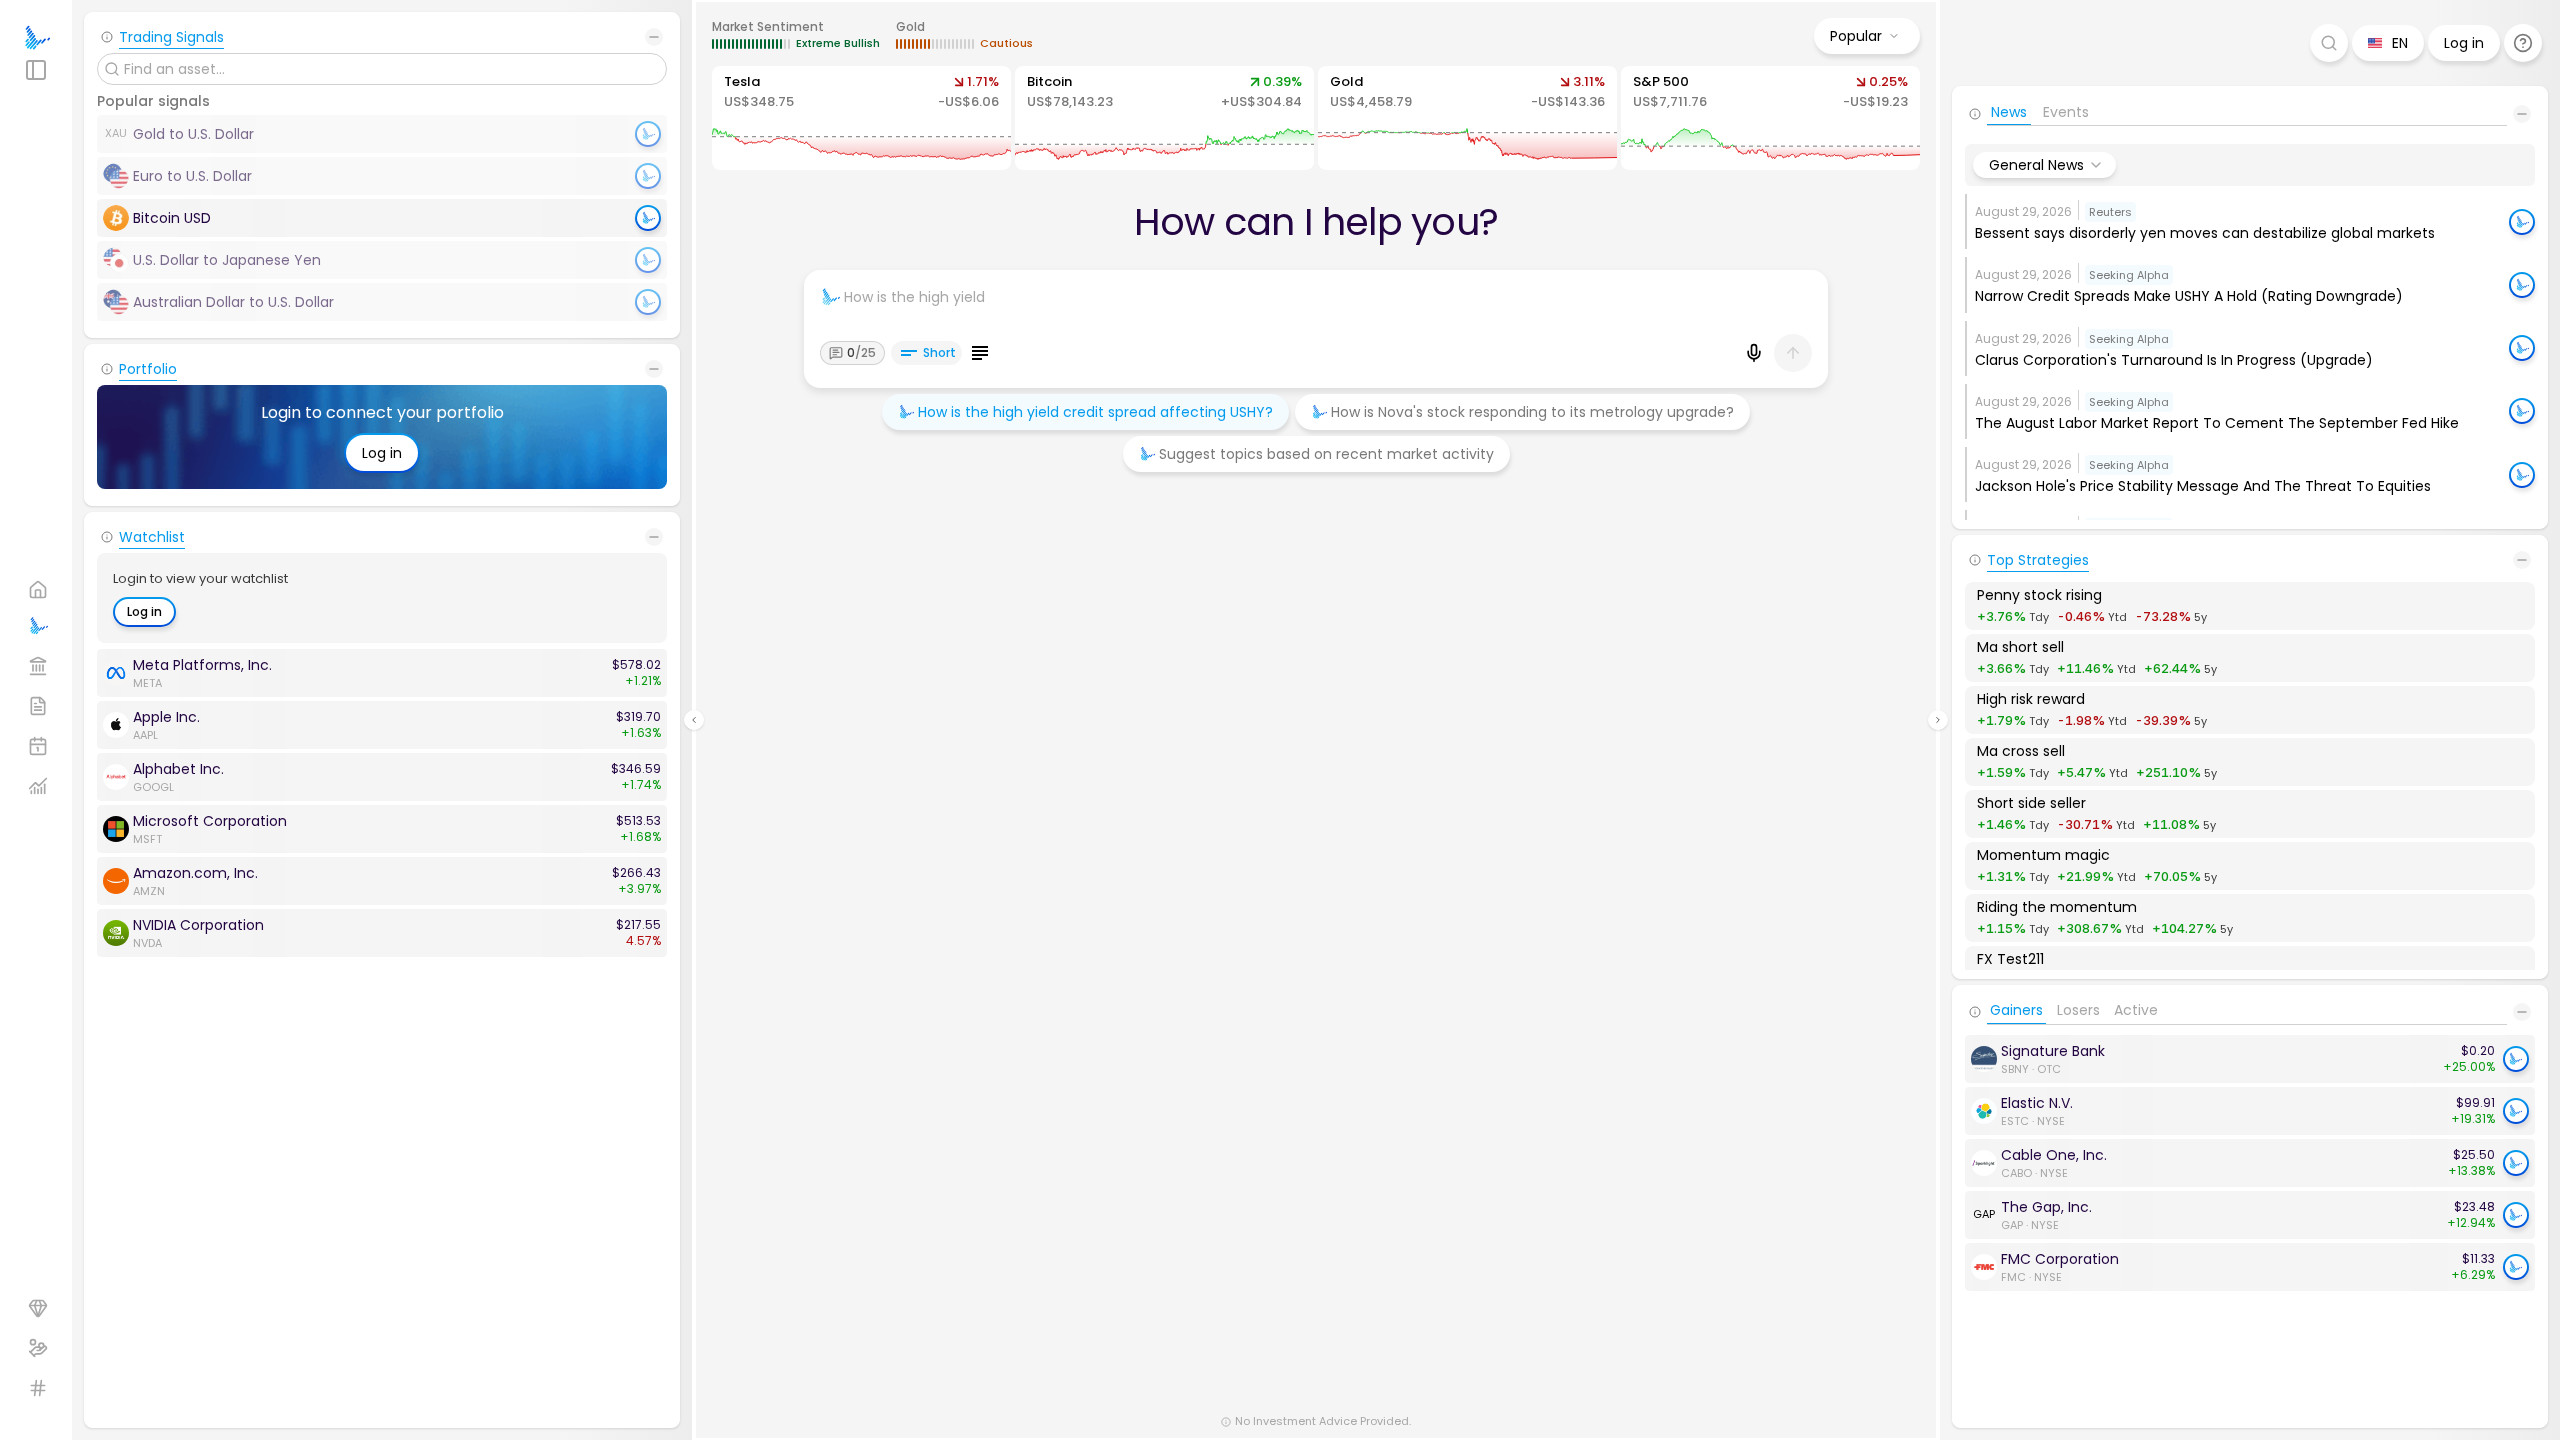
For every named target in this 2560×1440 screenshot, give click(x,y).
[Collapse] (654, 37)
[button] (2250, 221)
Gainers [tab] (2016, 1015)
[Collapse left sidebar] (694, 720)
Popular (1856, 36)
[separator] (694, 720)
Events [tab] (2066, 116)
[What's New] (2523, 43)
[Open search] (2329, 43)
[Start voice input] (1754, 353)
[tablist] (2247, 118)
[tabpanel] (2250, 1163)
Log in (382, 453)
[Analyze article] (2522, 222)
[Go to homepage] (36, 38)
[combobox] (2044, 165)
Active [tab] (2136, 1015)
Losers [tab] (2078, 1015)
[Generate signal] (648, 218)
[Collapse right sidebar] (1938, 720)
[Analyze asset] (2516, 1059)
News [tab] (2009, 116)
